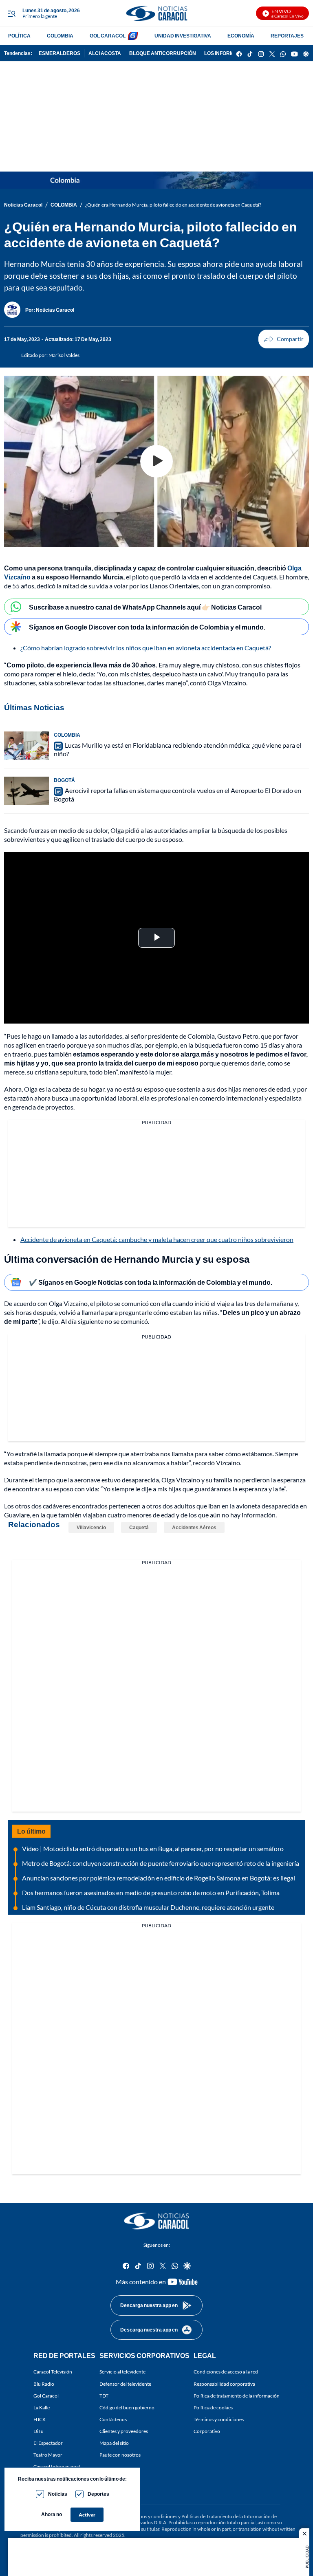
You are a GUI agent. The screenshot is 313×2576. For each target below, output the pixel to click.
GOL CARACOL (108, 36)
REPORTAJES (287, 36)
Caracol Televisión (53, 2372)
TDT (104, 2396)
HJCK (40, 2419)
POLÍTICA (19, 36)
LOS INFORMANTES (227, 53)
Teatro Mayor (48, 2455)
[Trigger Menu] (11, 13)
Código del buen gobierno (127, 2408)
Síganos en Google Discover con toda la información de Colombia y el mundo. (147, 627)
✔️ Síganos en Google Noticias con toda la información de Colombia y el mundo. (151, 1282)
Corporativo (207, 2431)
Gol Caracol (46, 2396)
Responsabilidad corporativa (224, 2384)
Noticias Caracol (23, 205)
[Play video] (156, 461)
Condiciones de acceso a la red (226, 2372)
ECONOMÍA (241, 36)
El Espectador (48, 2443)
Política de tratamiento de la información (237, 2396)
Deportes (98, 2494)
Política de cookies (213, 2408)
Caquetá (139, 1527)
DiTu (39, 2431)
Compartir (284, 339)
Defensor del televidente (125, 2384)
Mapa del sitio (114, 2443)
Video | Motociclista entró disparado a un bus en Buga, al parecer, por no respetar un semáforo (153, 1848)
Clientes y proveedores (124, 2431)
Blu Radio (44, 2384)
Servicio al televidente (122, 2372)
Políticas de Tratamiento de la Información (226, 2516)
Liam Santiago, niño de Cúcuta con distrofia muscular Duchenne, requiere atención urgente (148, 1907)
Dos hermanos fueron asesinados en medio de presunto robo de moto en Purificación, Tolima (151, 1892)
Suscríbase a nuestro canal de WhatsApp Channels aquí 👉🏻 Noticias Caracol (145, 607)
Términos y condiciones (219, 2419)
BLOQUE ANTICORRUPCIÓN (163, 53)
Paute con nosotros (120, 2455)
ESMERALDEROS (60, 53)
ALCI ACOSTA (105, 53)
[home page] (156, 13)
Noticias (58, 2494)
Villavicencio (91, 1527)
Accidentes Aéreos (194, 1527)
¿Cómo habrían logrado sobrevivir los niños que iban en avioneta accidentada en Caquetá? (146, 648)
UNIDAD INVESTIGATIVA (183, 36)
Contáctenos (113, 2419)
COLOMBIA (60, 36)
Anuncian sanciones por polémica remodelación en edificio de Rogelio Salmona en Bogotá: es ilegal (159, 1878)
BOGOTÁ (64, 780)
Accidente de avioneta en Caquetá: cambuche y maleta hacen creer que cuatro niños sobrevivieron (157, 1239)
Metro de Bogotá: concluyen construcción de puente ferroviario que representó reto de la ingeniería (161, 1863)
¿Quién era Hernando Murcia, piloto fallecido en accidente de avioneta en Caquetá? (173, 205)
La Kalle (42, 2408)
